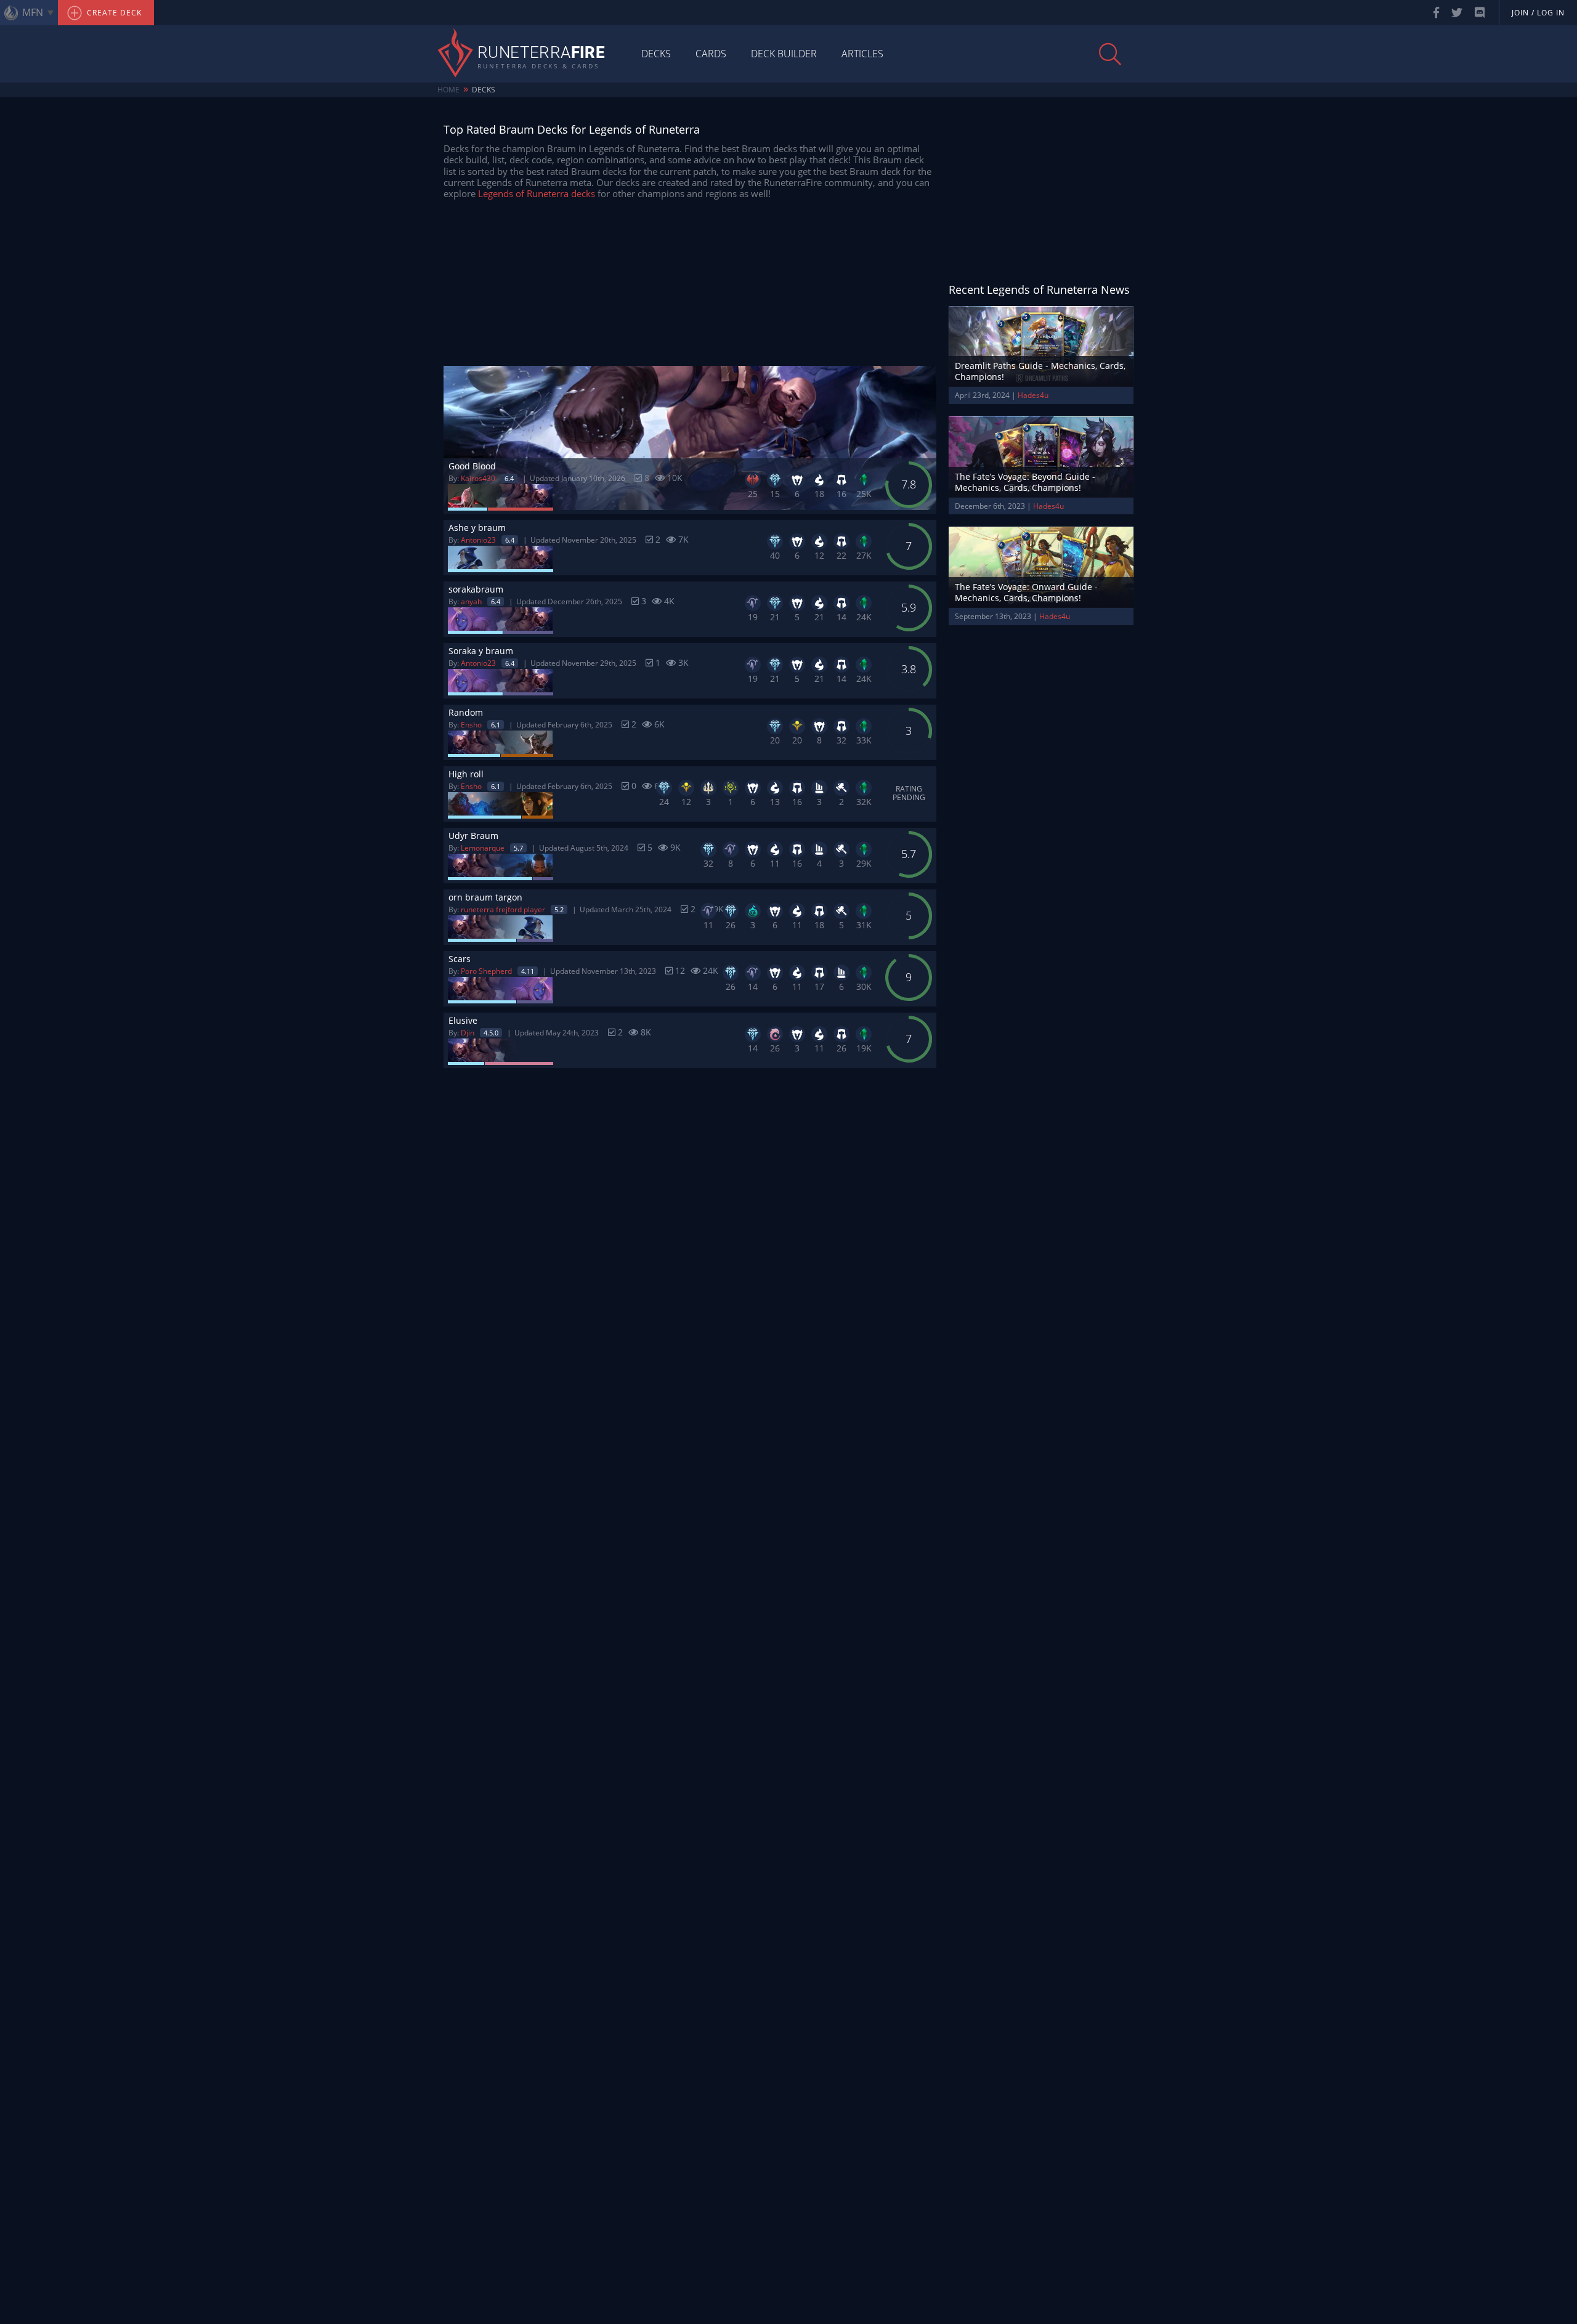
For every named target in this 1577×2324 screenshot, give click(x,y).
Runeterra (541, 54)
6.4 (509, 478)
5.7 (518, 848)
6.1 (496, 725)
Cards (711, 54)
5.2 (559, 909)
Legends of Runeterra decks (537, 193)
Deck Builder (784, 54)
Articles (862, 54)
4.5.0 (491, 1033)
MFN (33, 12)
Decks (656, 54)
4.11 (528, 971)
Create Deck (113, 13)
